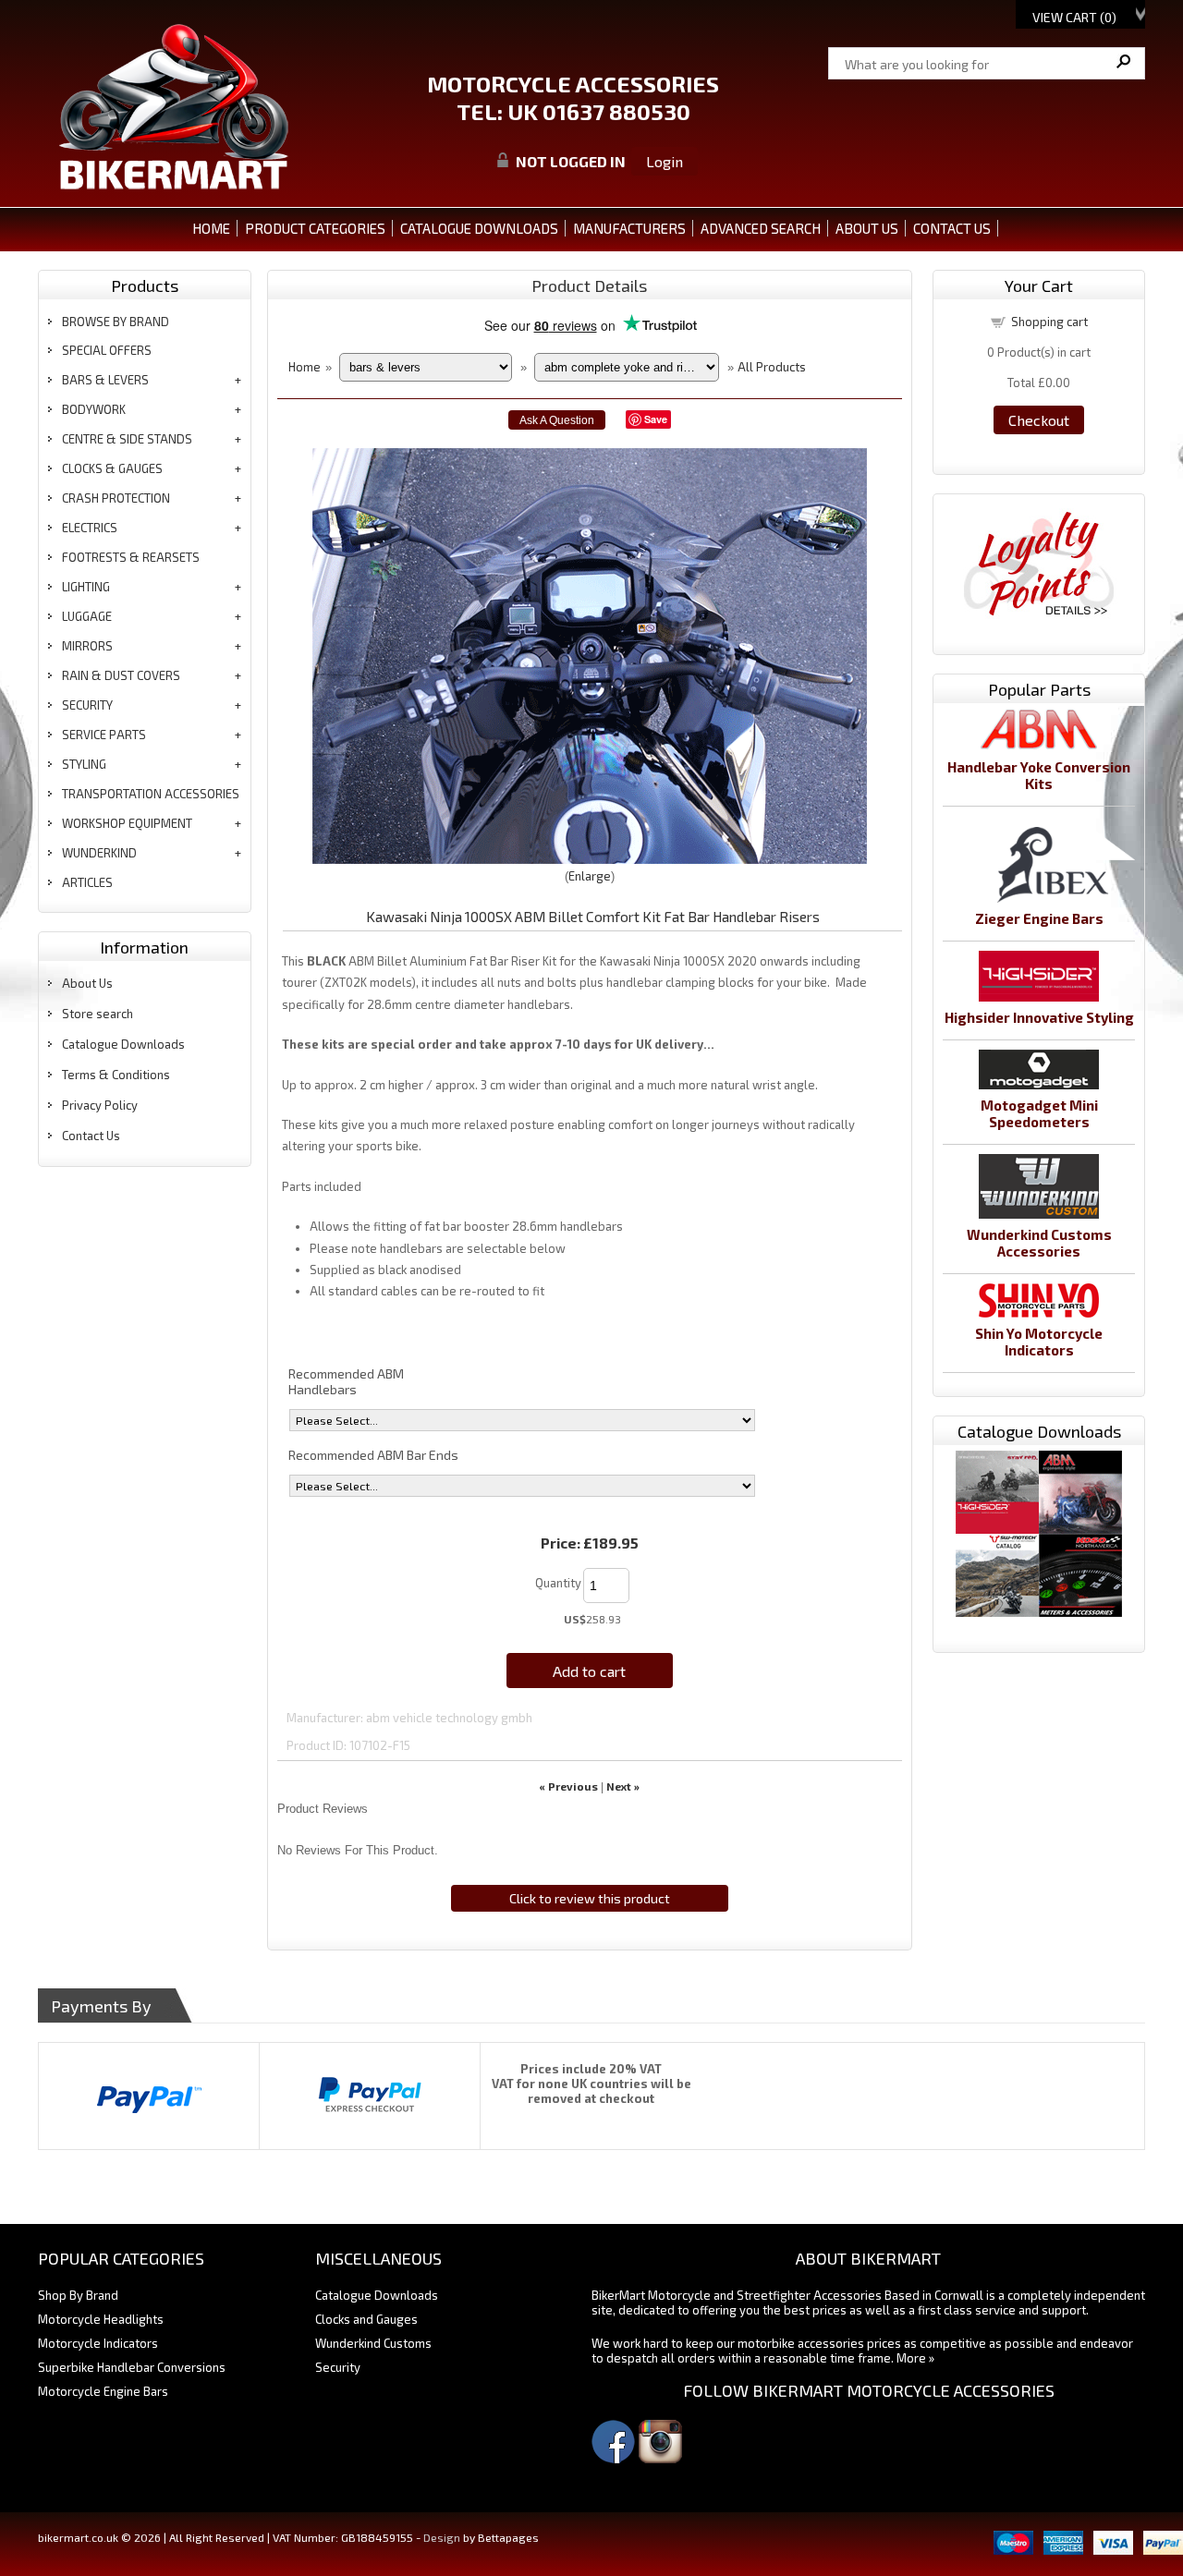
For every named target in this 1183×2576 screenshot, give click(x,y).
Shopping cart (1049, 322)
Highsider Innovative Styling (1039, 1017)
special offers (107, 350)
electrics (90, 528)
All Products (772, 367)
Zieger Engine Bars (1039, 918)
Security (338, 2367)
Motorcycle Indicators (98, 2343)
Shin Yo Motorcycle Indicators (1039, 1342)
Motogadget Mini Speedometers (1039, 1113)
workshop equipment (127, 823)
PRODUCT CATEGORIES (315, 228)
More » (915, 2358)
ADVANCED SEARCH (761, 228)
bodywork (94, 409)
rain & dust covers (121, 675)
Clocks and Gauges (366, 2319)
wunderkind (99, 853)
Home (211, 228)
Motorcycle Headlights (101, 2319)
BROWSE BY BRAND (116, 322)
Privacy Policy (100, 1105)
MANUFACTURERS (629, 228)
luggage (87, 616)
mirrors (87, 646)
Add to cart (589, 1671)
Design (442, 2537)
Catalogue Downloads (123, 1044)
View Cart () (1074, 17)
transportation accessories (151, 794)
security (87, 705)
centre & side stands (127, 439)
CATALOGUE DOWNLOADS (479, 228)
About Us (87, 983)
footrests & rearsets (131, 557)
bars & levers (105, 380)
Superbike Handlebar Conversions (132, 2367)
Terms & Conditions (116, 1075)
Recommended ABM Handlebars (346, 1381)
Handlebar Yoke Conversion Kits (1039, 775)
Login (665, 161)
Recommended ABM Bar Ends (373, 1455)
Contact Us (91, 1136)
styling (84, 764)
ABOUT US (867, 228)
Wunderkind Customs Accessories (1039, 1243)
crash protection (116, 498)
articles (87, 882)
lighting (86, 587)
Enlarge (590, 876)
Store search (98, 1014)
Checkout (1039, 420)
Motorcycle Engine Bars (103, 2391)
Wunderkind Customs (373, 2343)
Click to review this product (590, 1898)
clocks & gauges (112, 468)
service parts (104, 735)
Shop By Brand (78, 2295)
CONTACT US (952, 228)
